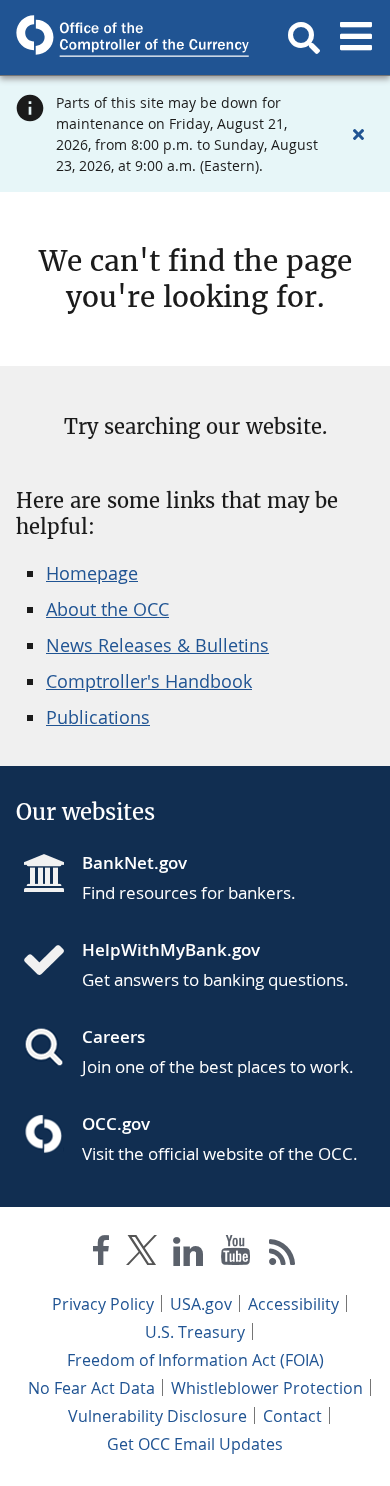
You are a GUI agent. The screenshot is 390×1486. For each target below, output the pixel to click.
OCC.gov (116, 1123)
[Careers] (52, 1049)
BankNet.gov (134, 862)
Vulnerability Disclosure (157, 1416)
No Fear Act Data (91, 1388)
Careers (113, 1036)
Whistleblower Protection (267, 1388)
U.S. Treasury (195, 1332)
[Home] (52, 962)
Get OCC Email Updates (195, 1444)
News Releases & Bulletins (157, 645)
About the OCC (107, 609)
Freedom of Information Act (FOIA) (195, 1360)
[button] (304, 38)
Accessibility (293, 1304)
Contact (292, 1416)
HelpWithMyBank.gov (171, 949)
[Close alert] (358, 134)
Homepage (92, 573)
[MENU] (356, 38)
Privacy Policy (103, 1304)
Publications (98, 717)
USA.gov (201, 1304)
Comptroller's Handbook (149, 681)
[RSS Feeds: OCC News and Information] (282, 1254)
